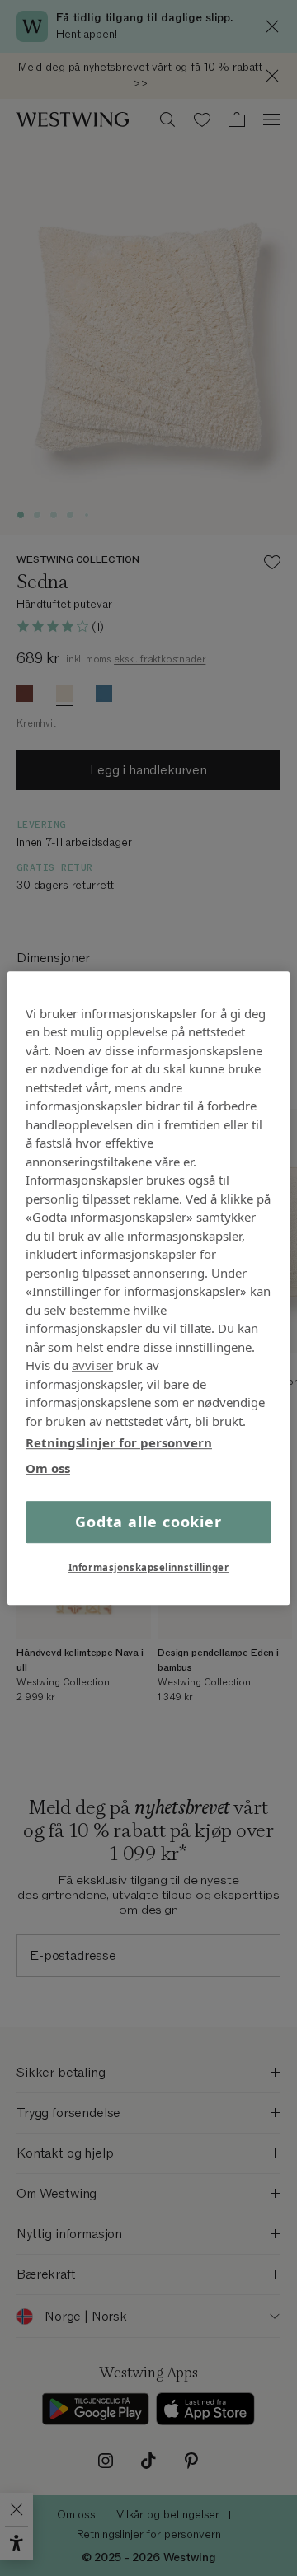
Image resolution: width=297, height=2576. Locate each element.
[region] (148, 1288)
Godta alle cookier (148, 1522)
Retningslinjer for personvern (119, 1442)
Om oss (48, 1468)
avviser (92, 1365)
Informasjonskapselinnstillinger (149, 1567)
